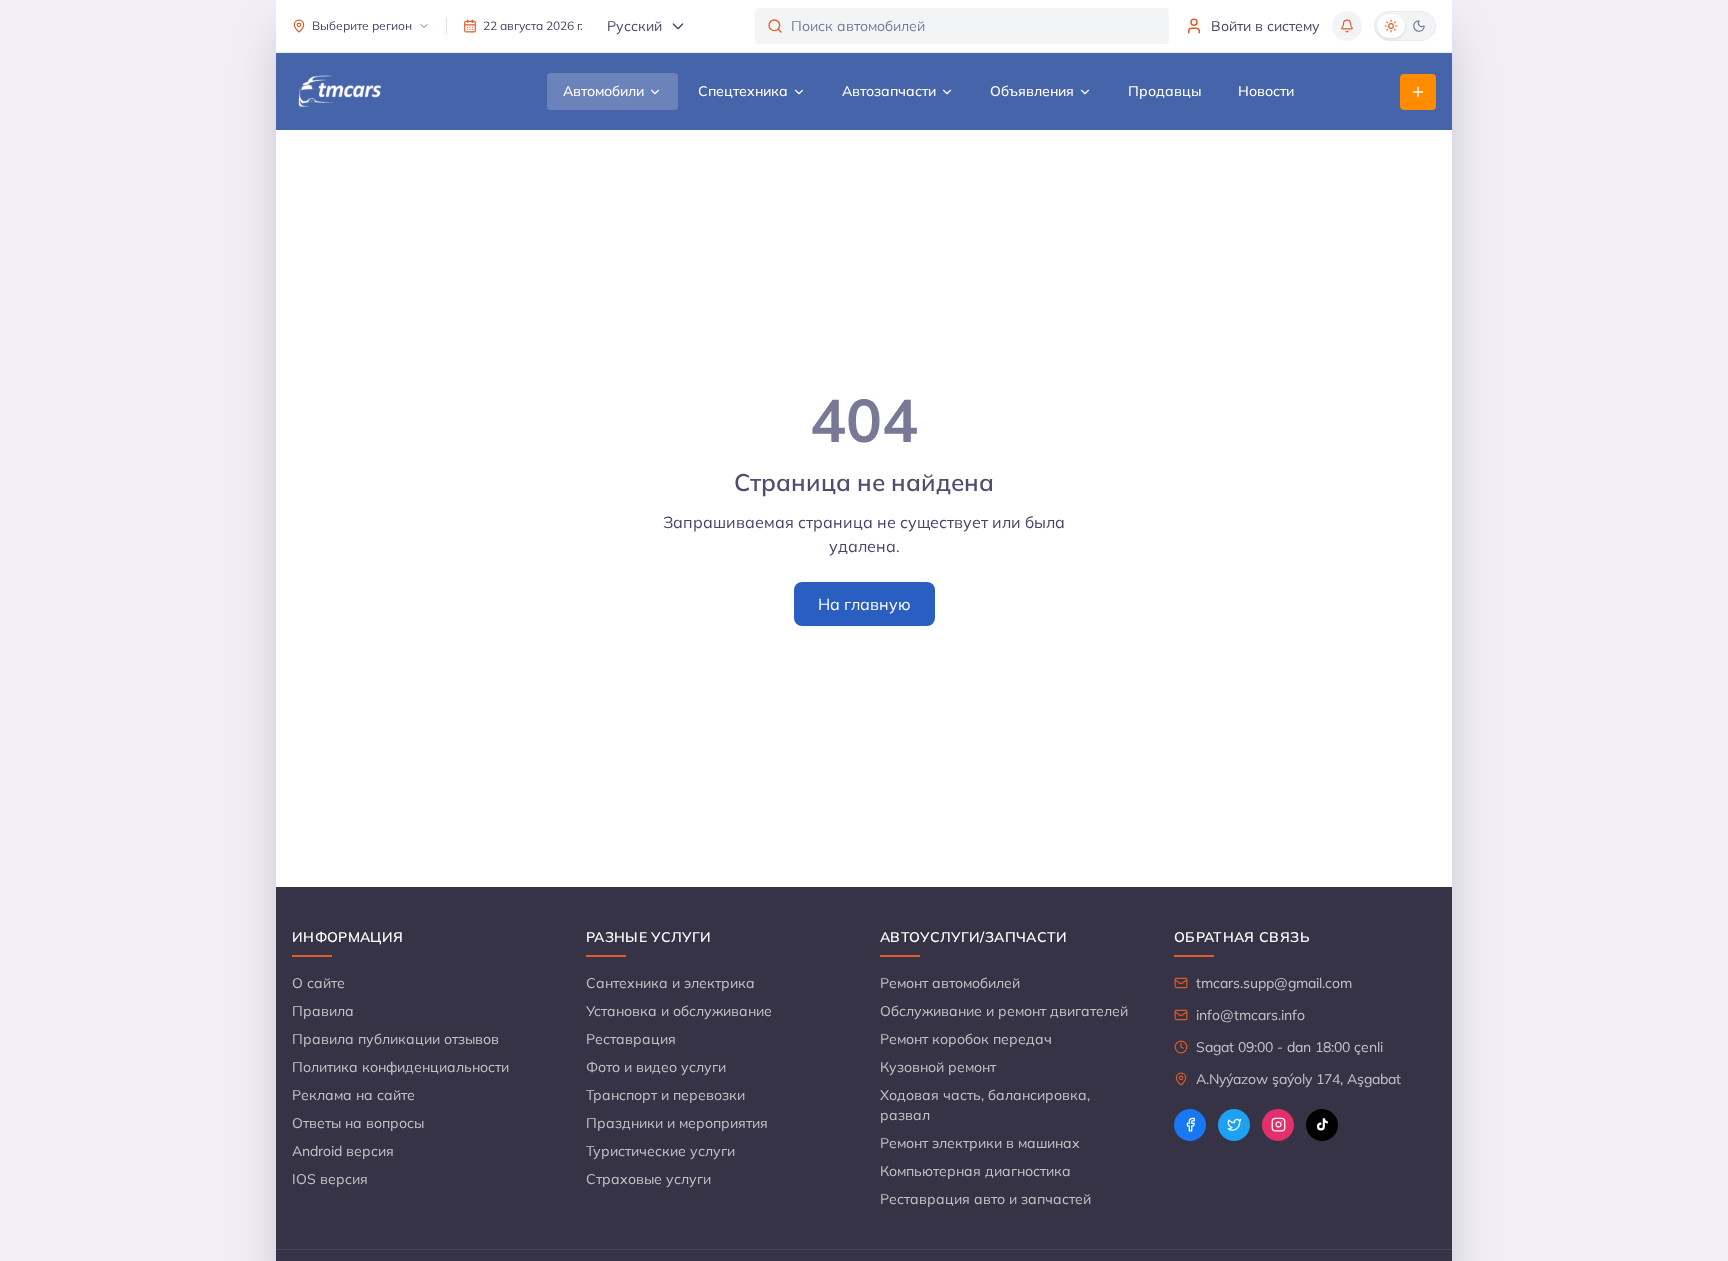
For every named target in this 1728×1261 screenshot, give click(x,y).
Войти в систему (1265, 26)
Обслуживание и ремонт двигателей (1004, 1011)
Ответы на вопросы (358, 1123)
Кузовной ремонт (938, 1067)
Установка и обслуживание (679, 1011)
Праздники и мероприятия (677, 1123)
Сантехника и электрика (670, 983)
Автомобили (603, 91)
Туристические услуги (660, 1151)
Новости (1266, 91)
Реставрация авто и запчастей (985, 1199)
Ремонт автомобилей (950, 983)
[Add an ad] (1418, 92)
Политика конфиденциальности (400, 1067)
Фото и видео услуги (656, 1067)
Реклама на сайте (353, 1095)
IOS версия (330, 1179)
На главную (864, 604)
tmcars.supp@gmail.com (1274, 983)
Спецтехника (743, 91)
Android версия (343, 1151)
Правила (323, 1011)
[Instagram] (1278, 1125)
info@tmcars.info (1250, 1015)
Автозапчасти (889, 91)
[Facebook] (1190, 1125)
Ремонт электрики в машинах (980, 1143)
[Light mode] (1391, 26)
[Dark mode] (1419, 26)
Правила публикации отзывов (395, 1039)
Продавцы (1165, 91)
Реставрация (631, 1039)
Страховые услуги (648, 1179)
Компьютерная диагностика (975, 1171)
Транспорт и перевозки (665, 1095)
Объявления (1032, 91)
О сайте (318, 983)
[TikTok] (1322, 1125)
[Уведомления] (1347, 26)
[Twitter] (1234, 1125)
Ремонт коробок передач (966, 1039)
